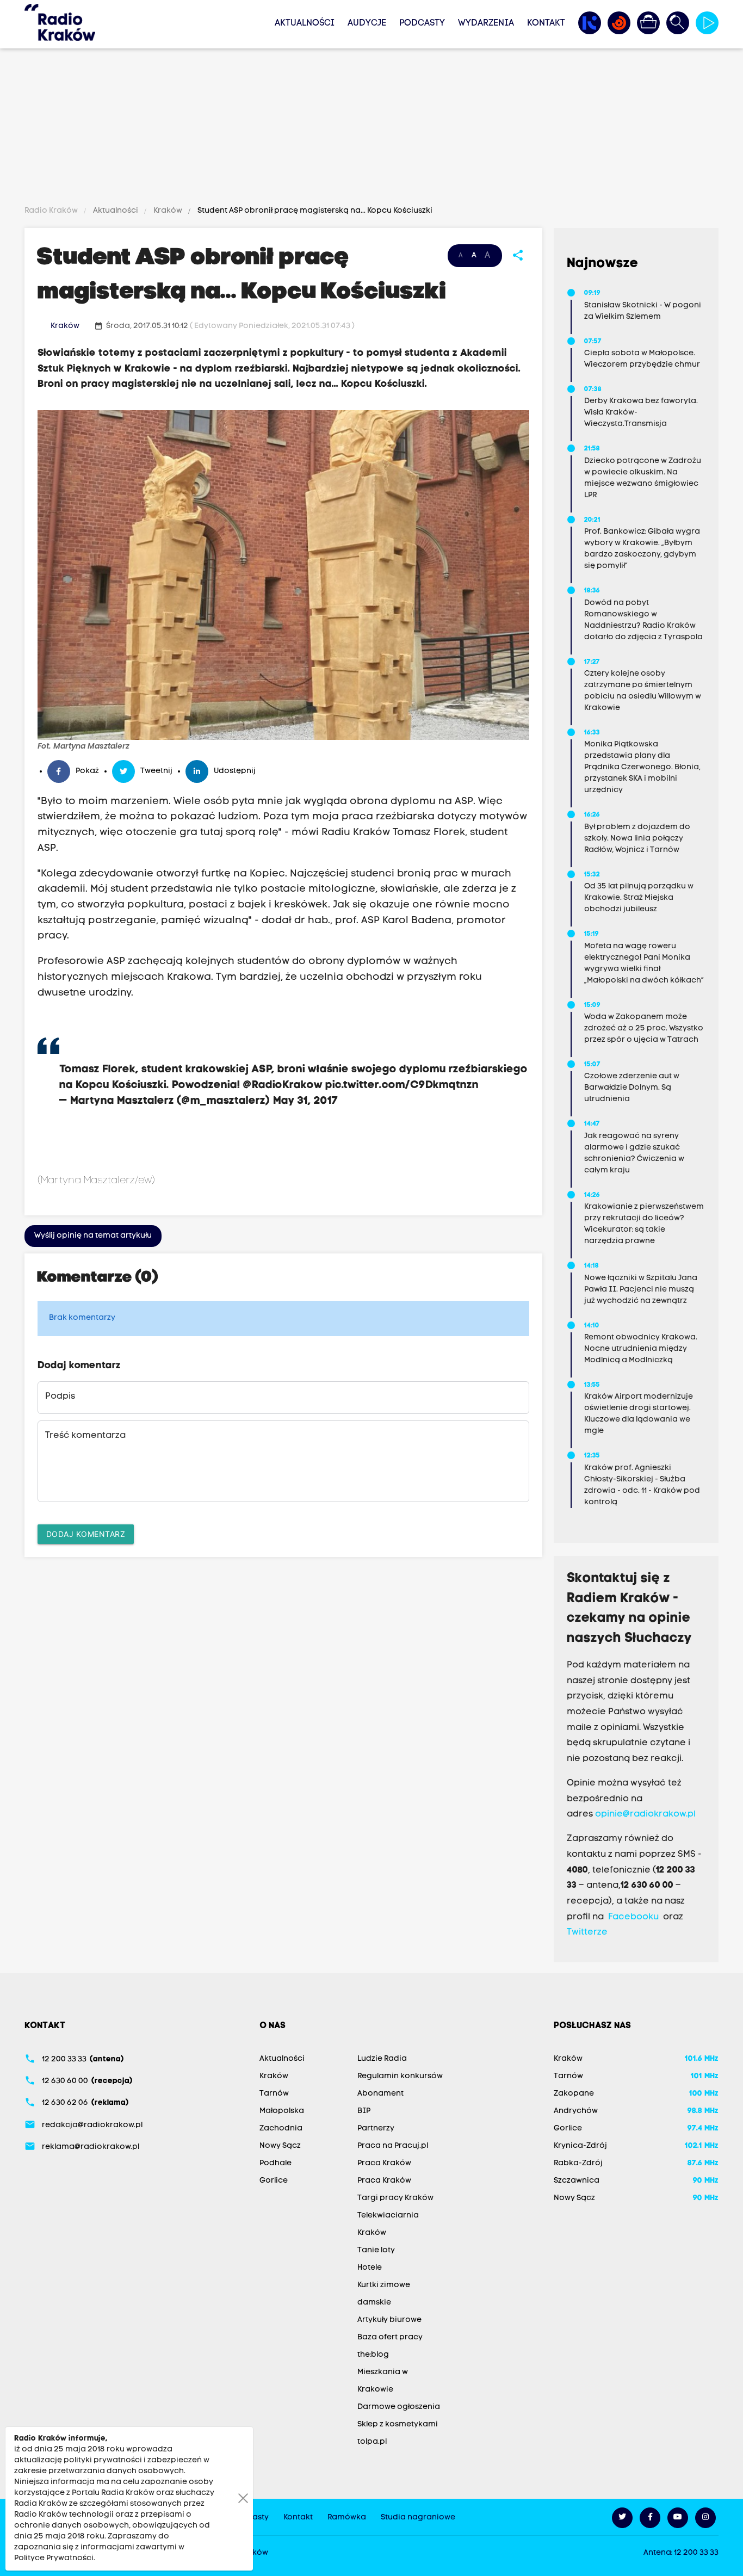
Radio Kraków (52, 211)
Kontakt (546, 23)
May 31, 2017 (306, 1101)
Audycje (367, 23)
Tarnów (274, 2094)
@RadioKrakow (283, 1085)
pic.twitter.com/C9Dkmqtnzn (402, 1085)
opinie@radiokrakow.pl (645, 1814)
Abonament (380, 2094)
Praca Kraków (384, 2163)
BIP (364, 2111)
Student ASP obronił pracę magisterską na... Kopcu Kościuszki (314, 211)
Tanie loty (376, 2250)
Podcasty (422, 23)
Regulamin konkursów (400, 2076)
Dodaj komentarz (86, 1534)
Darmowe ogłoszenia (399, 2407)
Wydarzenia (486, 23)
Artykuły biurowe (389, 2320)
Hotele (370, 2268)
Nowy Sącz (280, 2146)
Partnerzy (376, 2129)
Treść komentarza (85, 1436)
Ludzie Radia (382, 2059)
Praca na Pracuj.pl (393, 2146)
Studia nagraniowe (418, 2518)
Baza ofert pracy (390, 2337)
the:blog (373, 2355)
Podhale (275, 2163)
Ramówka (347, 2518)
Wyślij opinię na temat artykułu (93, 1236)
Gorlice (274, 2181)
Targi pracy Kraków (395, 2198)
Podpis (60, 1397)
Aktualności (305, 23)
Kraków (168, 211)
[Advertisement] (371, 129)
